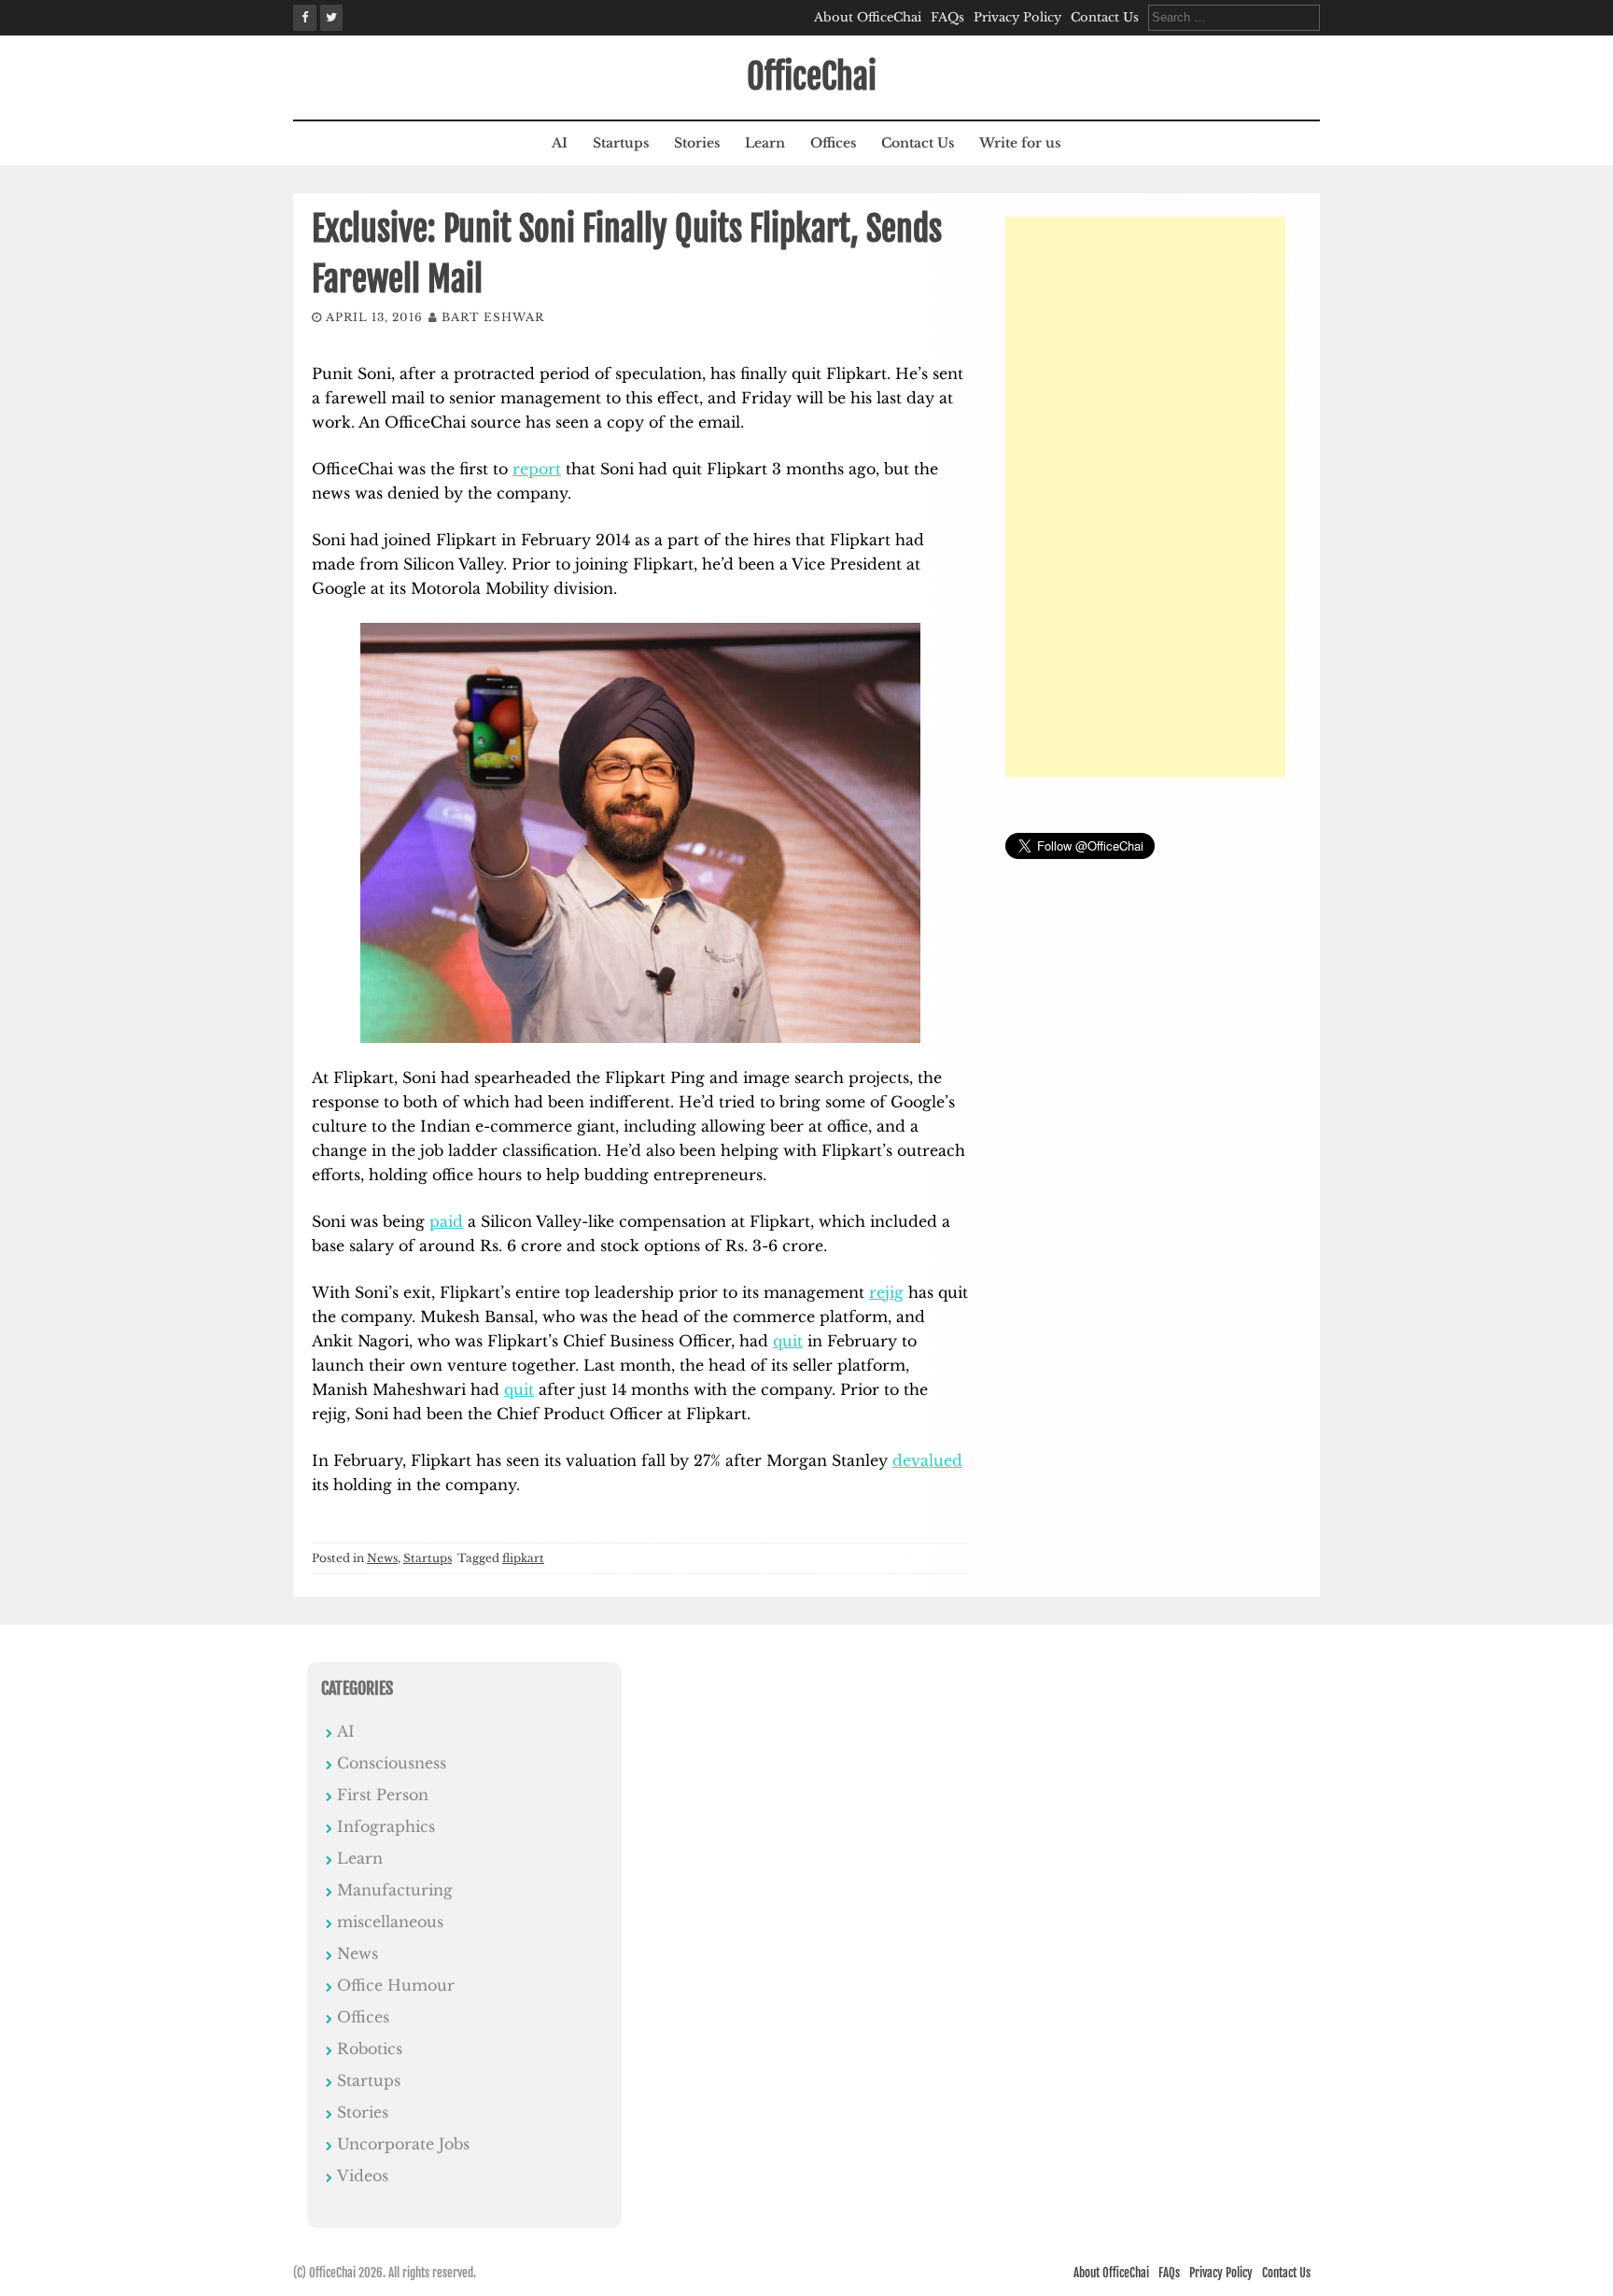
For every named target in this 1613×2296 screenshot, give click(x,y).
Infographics (386, 1826)
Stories (697, 143)
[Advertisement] (1145, 497)
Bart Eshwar (493, 317)
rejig (886, 1292)
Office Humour (396, 1985)
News (382, 1558)
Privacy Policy (1017, 17)
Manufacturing (395, 1890)
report (537, 469)
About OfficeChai (868, 17)
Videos (363, 2176)
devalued (927, 1460)
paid (446, 1221)
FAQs (947, 17)
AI (560, 143)
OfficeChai (812, 77)
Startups (621, 143)
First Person (383, 1795)
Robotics (370, 2049)
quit (788, 1341)
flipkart (523, 1558)
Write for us (1020, 143)
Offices (833, 143)
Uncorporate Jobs (403, 2144)
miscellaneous (390, 1922)
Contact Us (1105, 17)
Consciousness (392, 1763)
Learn (765, 143)
